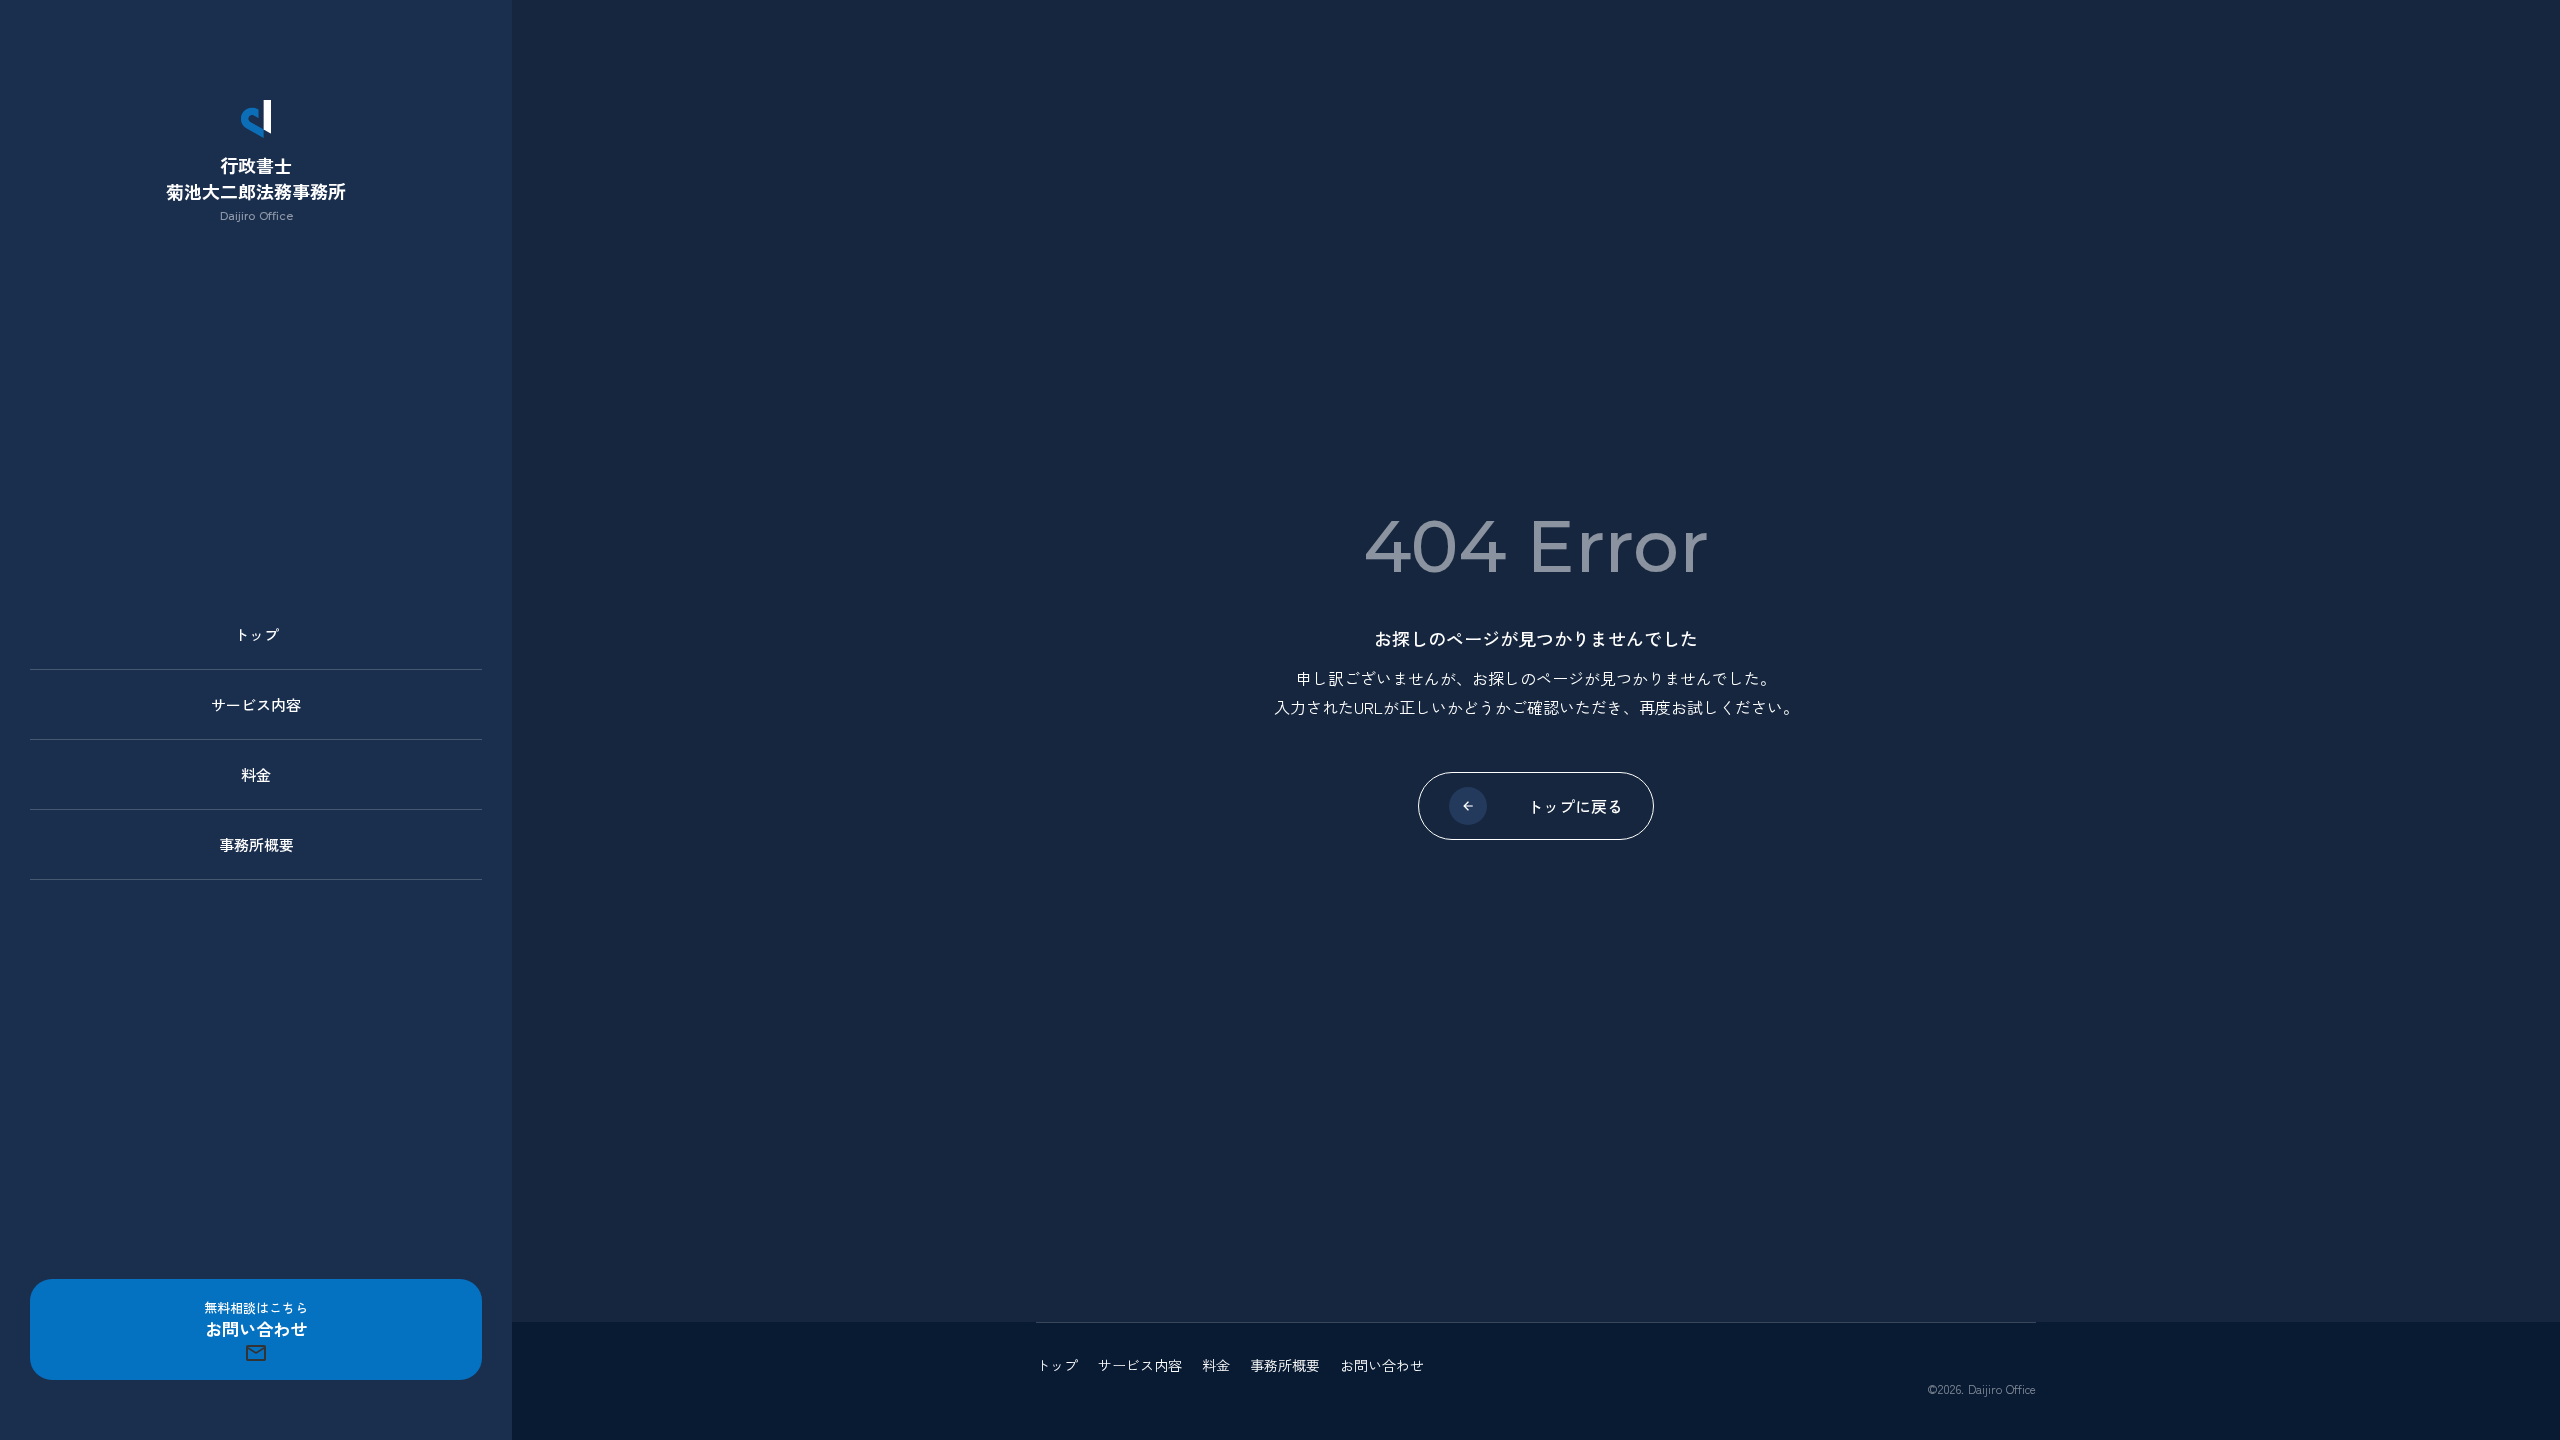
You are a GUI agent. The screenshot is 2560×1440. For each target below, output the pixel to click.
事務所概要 (256, 844)
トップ (256, 634)
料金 (256, 774)
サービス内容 (256, 704)
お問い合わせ (1382, 1365)
